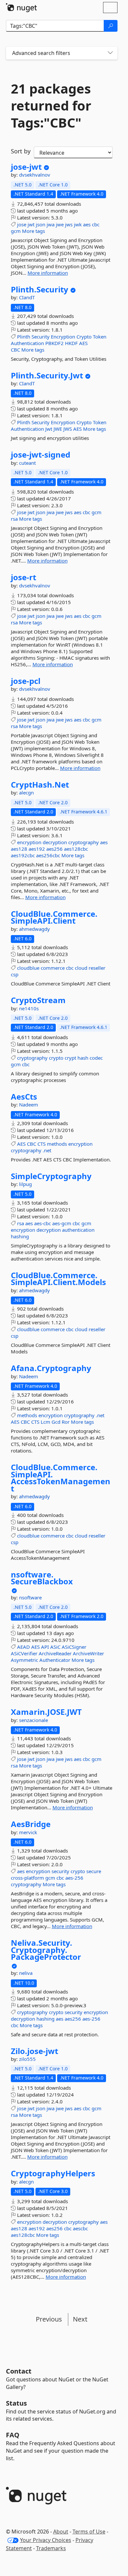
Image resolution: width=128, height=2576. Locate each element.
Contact (19, 2371)
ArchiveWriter (88, 1653)
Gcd (56, 1422)
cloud (81, 968)
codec (96, 1058)
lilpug (25, 1184)
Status (16, 2403)
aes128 (19, 849)
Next (80, 2319)
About (61, 2532)
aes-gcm (62, 1223)
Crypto (84, 337)
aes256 (54, 849)
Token (100, 337)
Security (41, 337)
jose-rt (23, 577)
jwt (31, 224)
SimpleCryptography (51, 1176)
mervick (28, 1832)
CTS (42, 1144)
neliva (26, 1973)
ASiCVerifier (24, 1653)
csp (15, 974)
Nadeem (29, 1105)
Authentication (27, 343)
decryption (55, 842)
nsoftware (30, 1597)
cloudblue (28, 968)
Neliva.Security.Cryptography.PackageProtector (46, 1950)
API (45, 1647)
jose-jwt (26, 167)
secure (94, 1871)
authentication (78, 1230)
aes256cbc (48, 855)
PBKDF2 (54, 343)
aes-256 (74, 1878)
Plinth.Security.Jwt (47, 375)
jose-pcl (26, 681)
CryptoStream (38, 1000)
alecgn (26, 792)
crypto (56, 1058)
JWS (68, 429)
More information (48, 273)
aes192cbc (23, 855)
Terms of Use (89, 2532)
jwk (78, 224)
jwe (60, 224)
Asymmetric (24, 1660)
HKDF (71, 343)
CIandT (27, 297)
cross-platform (27, 1878)
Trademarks (51, 2548)
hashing (20, 1236)
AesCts (24, 1097)
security (60, 1871)
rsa (14, 519)
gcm (16, 231)
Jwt (49, 429)
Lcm (45, 1422)
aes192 (37, 849)
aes (87, 224)
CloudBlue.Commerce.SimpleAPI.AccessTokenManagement (61, 1478)
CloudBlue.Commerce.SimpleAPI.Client (54, 917)
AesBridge (31, 1824)
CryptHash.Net (40, 785)
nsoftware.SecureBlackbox (42, 1578)
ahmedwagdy (34, 929)
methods (57, 1144)
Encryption (63, 337)
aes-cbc (43, 1223)
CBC (15, 350)
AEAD (23, 1647)
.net (47, 1150)
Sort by (21, 151)
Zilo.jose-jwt (34, 2051)
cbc (96, 224)
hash (83, 1058)
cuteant (27, 463)
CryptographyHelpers (53, 2173)
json (41, 224)
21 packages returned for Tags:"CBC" (51, 106)
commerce (53, 968)
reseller (97, 968)
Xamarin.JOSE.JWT (46, 1712)
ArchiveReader (55, 1653)
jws (69, 224)
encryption (29, 842)
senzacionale (33, 1720)
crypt (70, 1058)
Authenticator (55, 1660)
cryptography (84, 842)
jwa (51, 224)
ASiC (55, 1647)
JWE (58, 429)
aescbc (80, 2228)
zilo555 (27, 2059)
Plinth (24, 337)
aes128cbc (76, 849)
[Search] (111, 26)
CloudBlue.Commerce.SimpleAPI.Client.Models (58, 1279)
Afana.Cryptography (51, 1368)
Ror (66, 1422)
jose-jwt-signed (41, 455)
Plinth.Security (40, 289)
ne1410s (29, 1008)
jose (22, 224)
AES (83, 343)
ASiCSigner (74, 1647)
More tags (33, 231)
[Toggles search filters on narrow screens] (110, 53)
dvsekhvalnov (35, 175)
